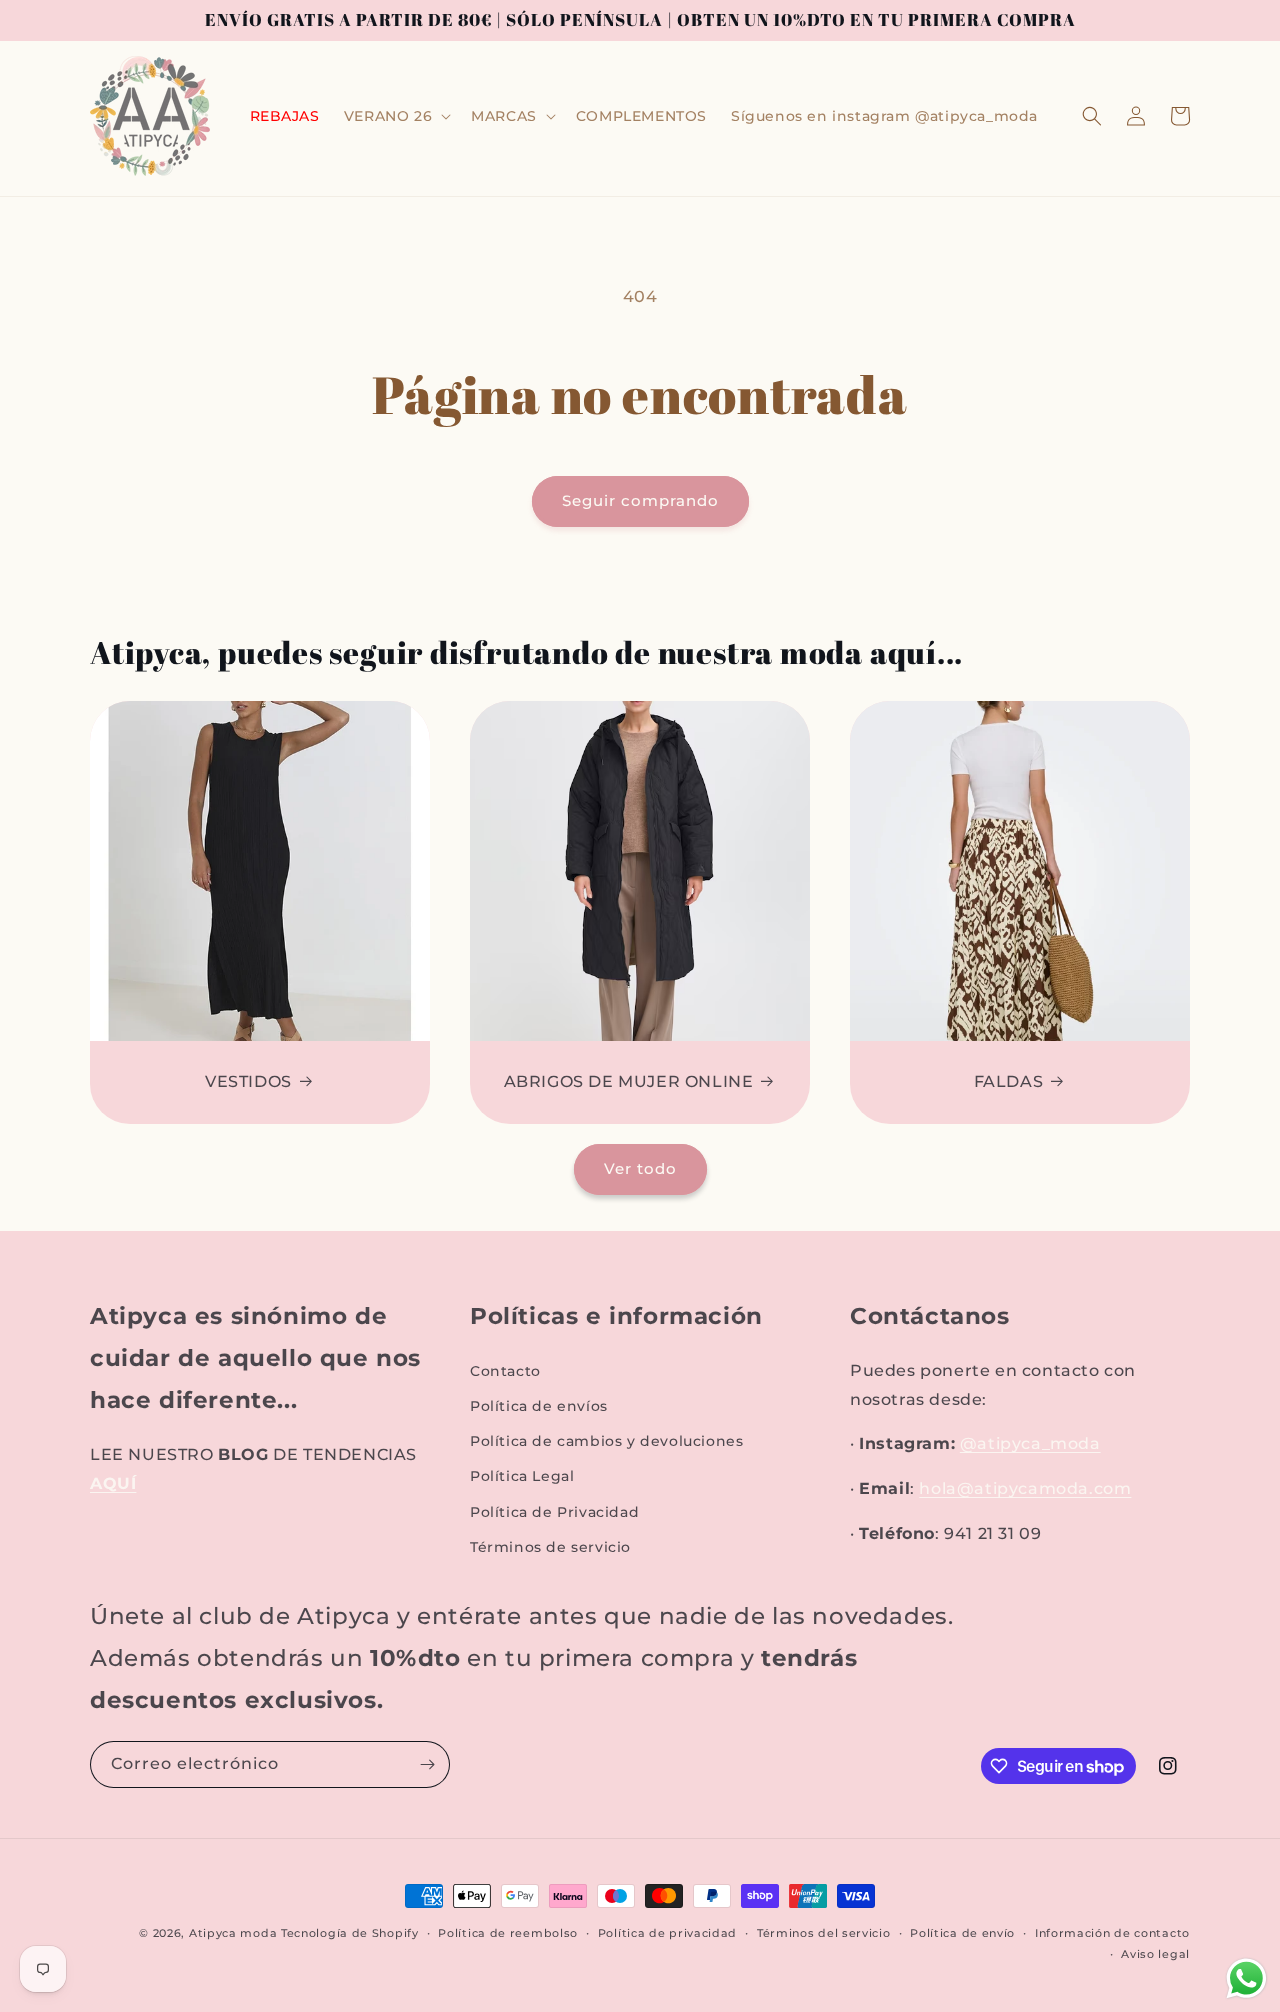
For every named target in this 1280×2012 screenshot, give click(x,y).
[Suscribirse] (427, 1764)
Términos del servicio (824, 1933)
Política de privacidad (667, 1933)
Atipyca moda (235, 1933)
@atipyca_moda (1030, 1443)
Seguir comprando (640, 500)
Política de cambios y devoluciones (606, 1441)
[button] (395, 116)
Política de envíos (539, 1406)
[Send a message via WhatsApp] (1246, 1978)
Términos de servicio (550, 1547)
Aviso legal (1155, 1954)
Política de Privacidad (554, 1512)
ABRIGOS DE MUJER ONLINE (629, 1081)
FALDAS (1009, 1081)
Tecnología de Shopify (350, 1933)
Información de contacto (1112, 1933)
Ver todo (640, 1168)
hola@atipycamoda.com (1025, 1488)
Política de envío (962, 1933)
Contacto (505, 1371)
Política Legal (522, 1476)
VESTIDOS (248, 1081)
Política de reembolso (508, 1933)
